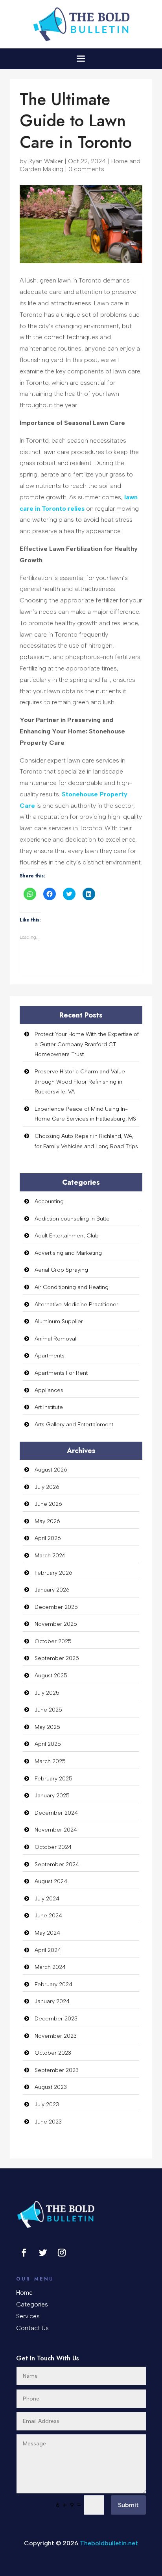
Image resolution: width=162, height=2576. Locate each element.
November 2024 (56, 1830)
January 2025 (52, 1796)
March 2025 (50, 1761)
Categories (32, 2305)
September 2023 (57, 2070)
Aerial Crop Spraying (61, 1270)
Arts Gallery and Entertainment (74, 1425)
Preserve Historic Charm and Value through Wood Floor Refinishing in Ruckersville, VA (80, 1082)
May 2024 (47, 1933)
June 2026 (48, 1504)
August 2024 (51, 1881)
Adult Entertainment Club (67, 1236)
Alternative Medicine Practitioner (76, 1305)
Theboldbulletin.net (109, 2543)
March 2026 (50, 1556)
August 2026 (51, 1470)
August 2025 (51, 1676)
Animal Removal (55, 1339)
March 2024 (50, 1967)
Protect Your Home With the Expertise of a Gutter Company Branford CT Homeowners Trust (87, 1044)
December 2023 (56, 2019)
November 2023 (56, 2036)
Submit (128, 2505)
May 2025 (47, 1727)
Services (28, 2317)
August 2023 (51, 2087)
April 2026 (48, 1538)
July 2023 (47, 2104)
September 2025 (57, 1658)
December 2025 (56, 1607)
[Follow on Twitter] (43, 2253)
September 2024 (57, 1864)
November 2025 (56, 1624)
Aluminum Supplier (59, 1321)
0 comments (86, 169)
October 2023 (53, 2053)
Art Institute (49, 1407)
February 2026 (53, 1573)
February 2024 (53, 1984)
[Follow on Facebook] (24, 2253)
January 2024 (52, 2001)
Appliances (49, 1390)
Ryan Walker (46, 161)
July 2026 (47, 1487)
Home (24, 2293)
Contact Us (32, 2329)
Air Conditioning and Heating (72, 1287)
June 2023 (48, 2122)
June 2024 (48, 1916)
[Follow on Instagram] (62, 2253)
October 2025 (53, 1641)
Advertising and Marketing (68, 1253)
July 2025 (47, 1693)
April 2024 (48, 1950)
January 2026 (52, 1590)
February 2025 (53, 1779)
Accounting (49, 1201)
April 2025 (48, 1744)
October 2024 (53, 1847)
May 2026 (47, 1521)
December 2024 (56, 1813)
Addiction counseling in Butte (72, 1219)
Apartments (50, 1356)
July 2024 (47, 1899)
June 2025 (48, 1710)
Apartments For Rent (61, 1373)
